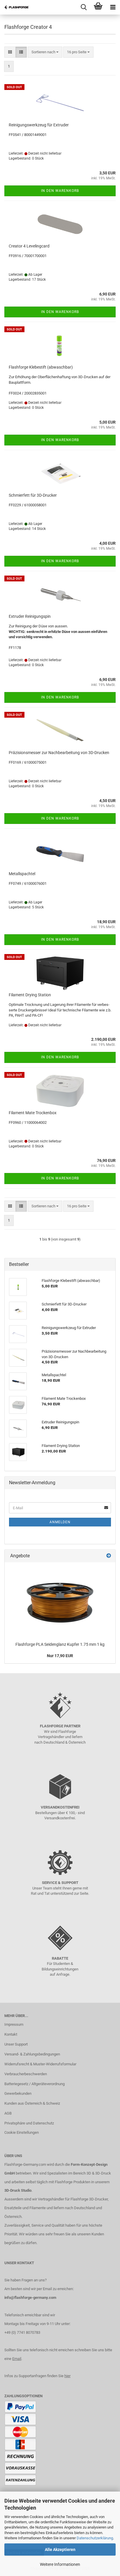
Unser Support (16, 2044)
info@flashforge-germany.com (30, 2298)
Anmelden (60, 1522)
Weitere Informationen (60, 2564)
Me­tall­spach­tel (22, 874)
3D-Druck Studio (18, 2190)
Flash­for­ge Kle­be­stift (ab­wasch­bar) (41, 367)
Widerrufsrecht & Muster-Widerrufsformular (40, 2064)
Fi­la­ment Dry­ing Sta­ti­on (30, 995)
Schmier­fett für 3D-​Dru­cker (33, 495)
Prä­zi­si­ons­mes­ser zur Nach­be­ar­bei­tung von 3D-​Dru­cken (59, 753)
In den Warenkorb (60, 191)
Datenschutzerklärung (95, 2538)
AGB (8, 2113)
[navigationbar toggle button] (113, 7)
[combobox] (45, 52)
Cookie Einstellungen (22, 2132)
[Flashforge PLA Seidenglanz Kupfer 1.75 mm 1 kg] (60, 1601)
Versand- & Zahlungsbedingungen (32, 2054)
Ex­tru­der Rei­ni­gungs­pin (30, 616)
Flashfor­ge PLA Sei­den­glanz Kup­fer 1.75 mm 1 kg (60, 1644)
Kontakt (11, 2034)
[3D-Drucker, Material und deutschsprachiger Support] (15, 7)
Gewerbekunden (18, 2093)
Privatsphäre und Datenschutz (29, 2123)
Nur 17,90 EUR (60, 1656)
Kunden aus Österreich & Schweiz (32, 2103)
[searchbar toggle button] (84, 7)
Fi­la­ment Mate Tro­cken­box (33, 1113)
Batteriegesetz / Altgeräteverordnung (35, 2084)
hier (67, 2376)
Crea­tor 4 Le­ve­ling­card (29, 246)
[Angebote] (109, 1556)
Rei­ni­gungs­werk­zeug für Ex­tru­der (39, 125)
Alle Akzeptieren (60, 2550)
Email (17, 2359)
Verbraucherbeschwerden (26, 2074)
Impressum (14, 2024)
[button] (10, 52)
